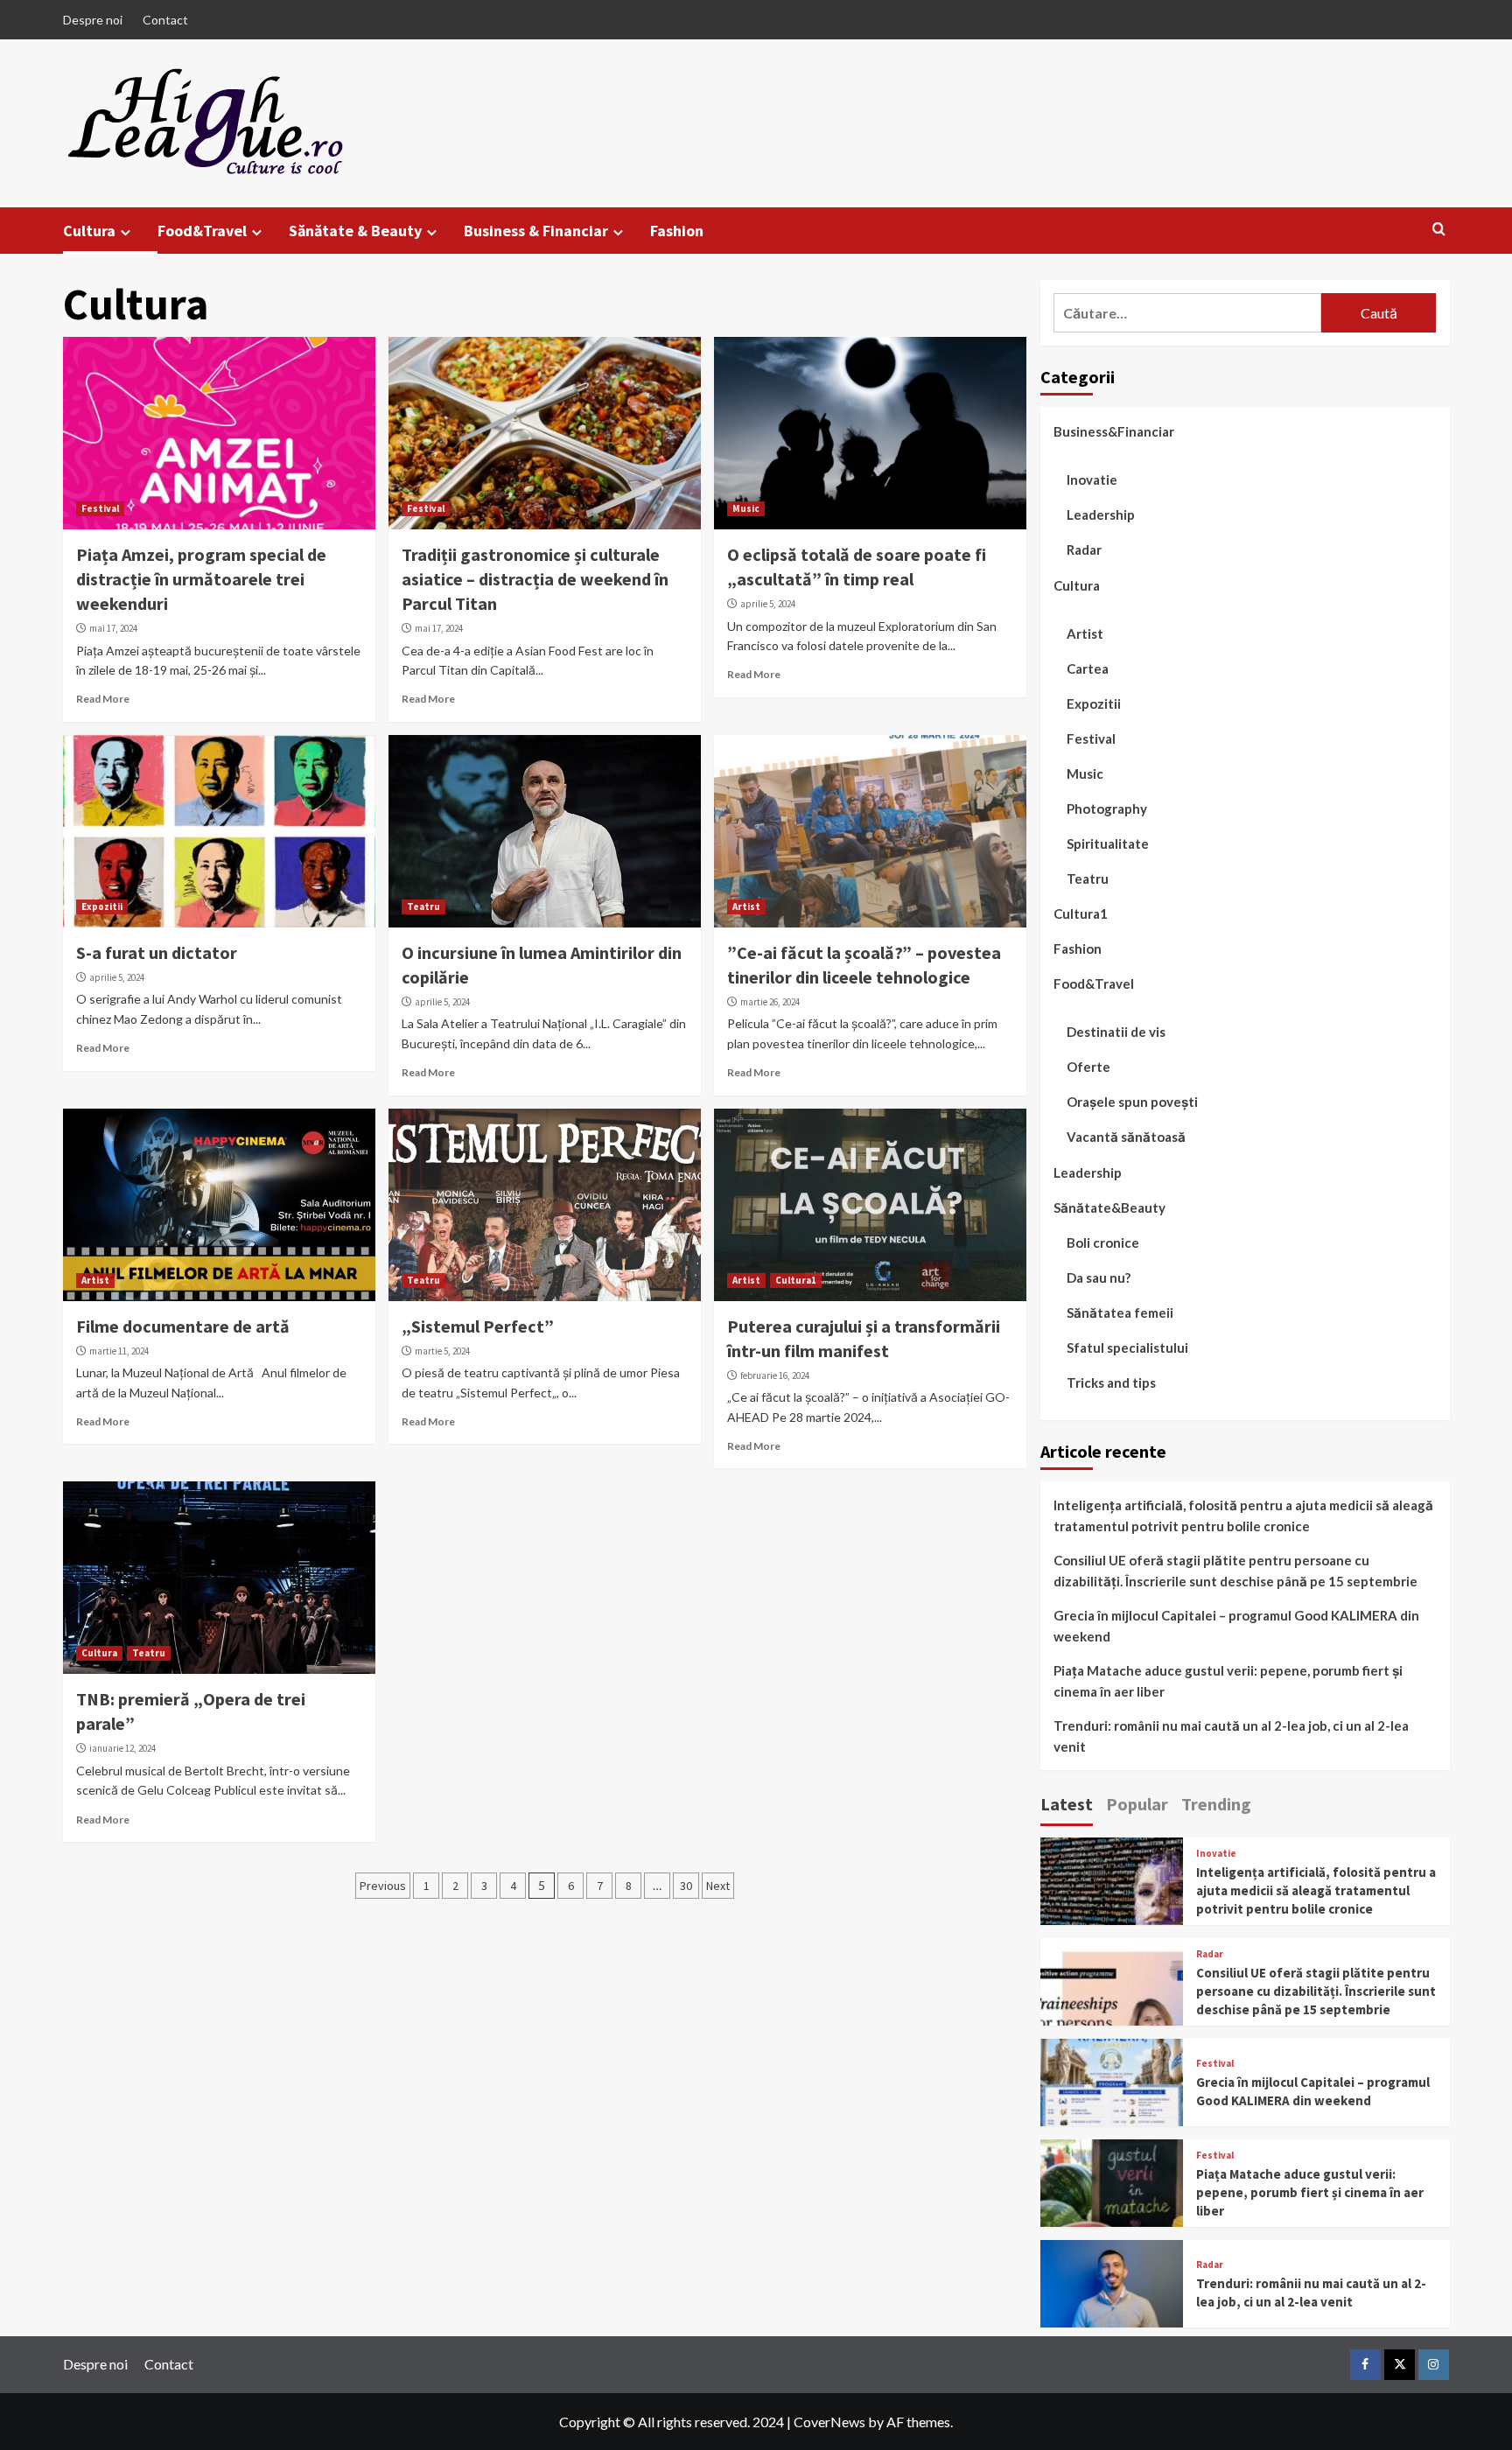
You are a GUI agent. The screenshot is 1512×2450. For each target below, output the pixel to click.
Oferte (1088, 1067)
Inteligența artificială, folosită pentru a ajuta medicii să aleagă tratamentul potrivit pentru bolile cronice (1243, 1515)
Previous (383, 1886)
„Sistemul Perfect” (478, 1326)
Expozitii (102, 906)
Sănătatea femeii (1120, 1312)
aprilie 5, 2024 (768, 604)
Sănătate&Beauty (1109, 1207)
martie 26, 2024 (770, 1002)
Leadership (1101, 514)
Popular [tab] (1137, 1804)
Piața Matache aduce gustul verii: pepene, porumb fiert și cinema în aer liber (1228, 1681)
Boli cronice (1103, 1242)
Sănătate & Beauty (355, 231)
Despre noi (93, 20)
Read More (103, 699)
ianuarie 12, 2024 (122, 1748)
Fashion (677, 231)
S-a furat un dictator (157, 952)
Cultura (89, 231)
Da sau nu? (1099, 1277)
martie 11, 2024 (119, 1351)
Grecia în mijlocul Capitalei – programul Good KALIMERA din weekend (1236, 1626)
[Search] (1439, 230)
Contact (165, 20)
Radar (1084, 549)
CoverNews (829, 2422)
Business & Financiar (536, 231)
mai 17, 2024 (113, 628)
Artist (746, 906)
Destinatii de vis (1116, 1032)
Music (746, 508)
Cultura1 (796, 1280)
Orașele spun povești (1132, 1102)
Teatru (423, 906)
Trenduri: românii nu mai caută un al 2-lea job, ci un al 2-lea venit (1231, 1736)
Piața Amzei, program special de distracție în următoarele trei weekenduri (201, 579)
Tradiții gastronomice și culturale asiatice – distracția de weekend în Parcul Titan (535, 579)
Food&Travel (202, 231)
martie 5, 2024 (442, 1351)
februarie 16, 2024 (775, 1375)
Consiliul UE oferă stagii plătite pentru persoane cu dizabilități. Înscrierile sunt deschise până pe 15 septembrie (1235, 1571)
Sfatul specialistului (1127, 1347)
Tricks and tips (1111, 1382)
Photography (1107, 808)
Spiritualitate (1108, 843)
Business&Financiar (1114, 431)
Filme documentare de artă (183, 1326)
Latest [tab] (1067, 1804)
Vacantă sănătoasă (1126, 1137)
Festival (100, 508)
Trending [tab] (1216, 1804)
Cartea (1088, 668)
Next (718, 1886)
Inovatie (1092, 479)
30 (686, 1886)
